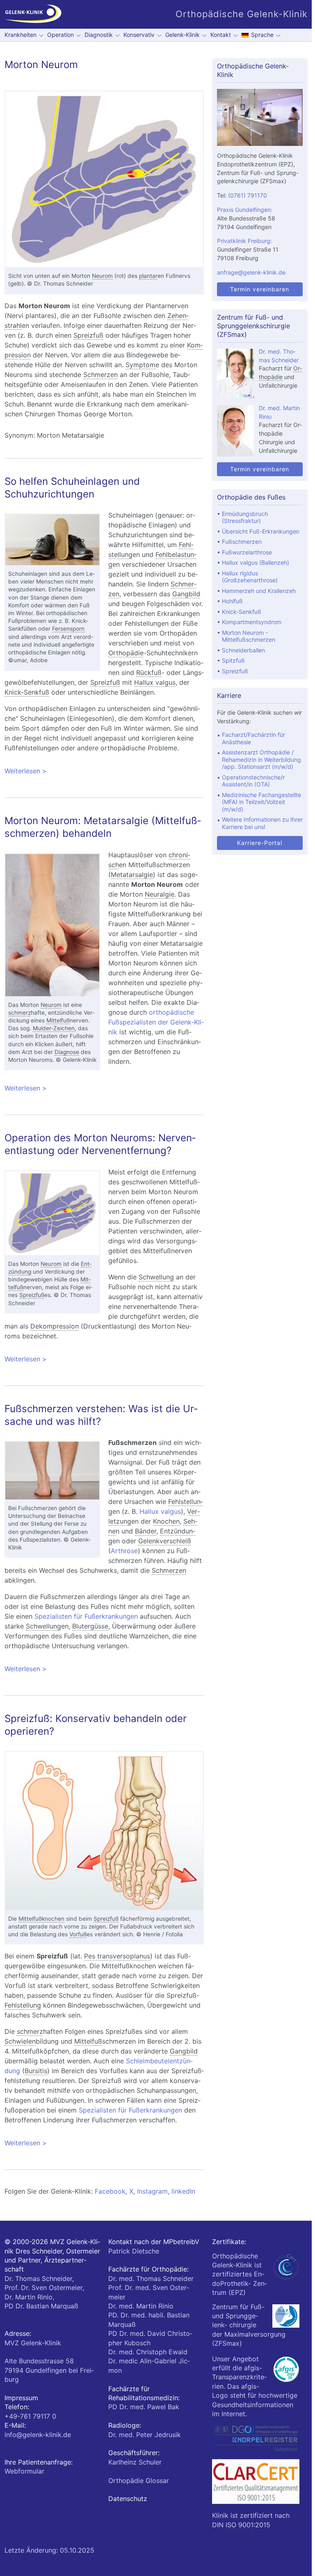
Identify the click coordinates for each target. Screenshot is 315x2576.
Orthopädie (126, 653)
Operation (60, 35)
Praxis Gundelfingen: (245, 210)
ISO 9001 (240, 2525)
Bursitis (36, 2071)
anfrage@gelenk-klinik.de (251, 272)
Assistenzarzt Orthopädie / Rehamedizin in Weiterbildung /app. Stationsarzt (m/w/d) (261, 759)
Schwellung (156, 1277)
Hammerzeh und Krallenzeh (259, 591)
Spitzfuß (233, 660)
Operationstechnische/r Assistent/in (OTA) (253, 781)
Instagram (152, 2191)
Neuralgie (160, 894)
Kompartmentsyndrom (252, 622)
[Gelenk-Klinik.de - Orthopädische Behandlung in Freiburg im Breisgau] (33, 14)
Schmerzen (100, 375)
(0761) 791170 (248, 195)
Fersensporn (68, 629)
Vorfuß (78, 1934)
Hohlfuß (232, 601)
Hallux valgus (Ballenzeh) (256, 562)
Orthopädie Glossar (139, 2481)
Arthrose (124, 1551)
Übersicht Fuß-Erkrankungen (261, 531)
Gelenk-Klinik (183, 35)
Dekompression (55, 1326)
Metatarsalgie (132, 875)
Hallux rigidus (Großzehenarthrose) (250, 577)
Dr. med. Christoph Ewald (148, 2352)
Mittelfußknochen (41, 1919)
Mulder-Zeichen (54, 1028)
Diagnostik (99, 35)
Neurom (102, 276)
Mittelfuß (58, 1020)
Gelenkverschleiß (165, 1541)
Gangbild (186, 594)
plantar (148, 276)
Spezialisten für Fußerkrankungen (86, 1616)
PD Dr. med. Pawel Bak (144, 2407)
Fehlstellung (23, 2005)
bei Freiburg (49, 2370)
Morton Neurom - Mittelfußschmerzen (249, 636)
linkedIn (183, 2191)
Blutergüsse (90, 1626)
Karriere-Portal (260, 843)
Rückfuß (149, 672)
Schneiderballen (243, 650)
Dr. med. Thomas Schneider (151, 2278)
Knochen (166, 1521)
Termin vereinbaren (260, 289)
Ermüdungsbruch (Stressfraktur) (245, 517)
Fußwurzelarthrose (247, 552)
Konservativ (139, 35)
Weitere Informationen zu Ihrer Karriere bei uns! (262, 823)
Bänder (146, 1531)
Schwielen (20, 2041)
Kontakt (221, 35)
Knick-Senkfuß (27, 692)
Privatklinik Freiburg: (244, 241)
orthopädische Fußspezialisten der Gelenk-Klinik (156, 1022)
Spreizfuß (88, 335)
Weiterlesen (104, 771)
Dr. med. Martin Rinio (141, 2306)
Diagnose (67, 1052)
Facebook (110, 2191)
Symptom (140, 365)
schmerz (19, 1013)
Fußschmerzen (242, 542)
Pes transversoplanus (117, 1956)
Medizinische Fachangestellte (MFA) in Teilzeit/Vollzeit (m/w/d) (261, 802)
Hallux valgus (155, 682)
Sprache (262, 35)
